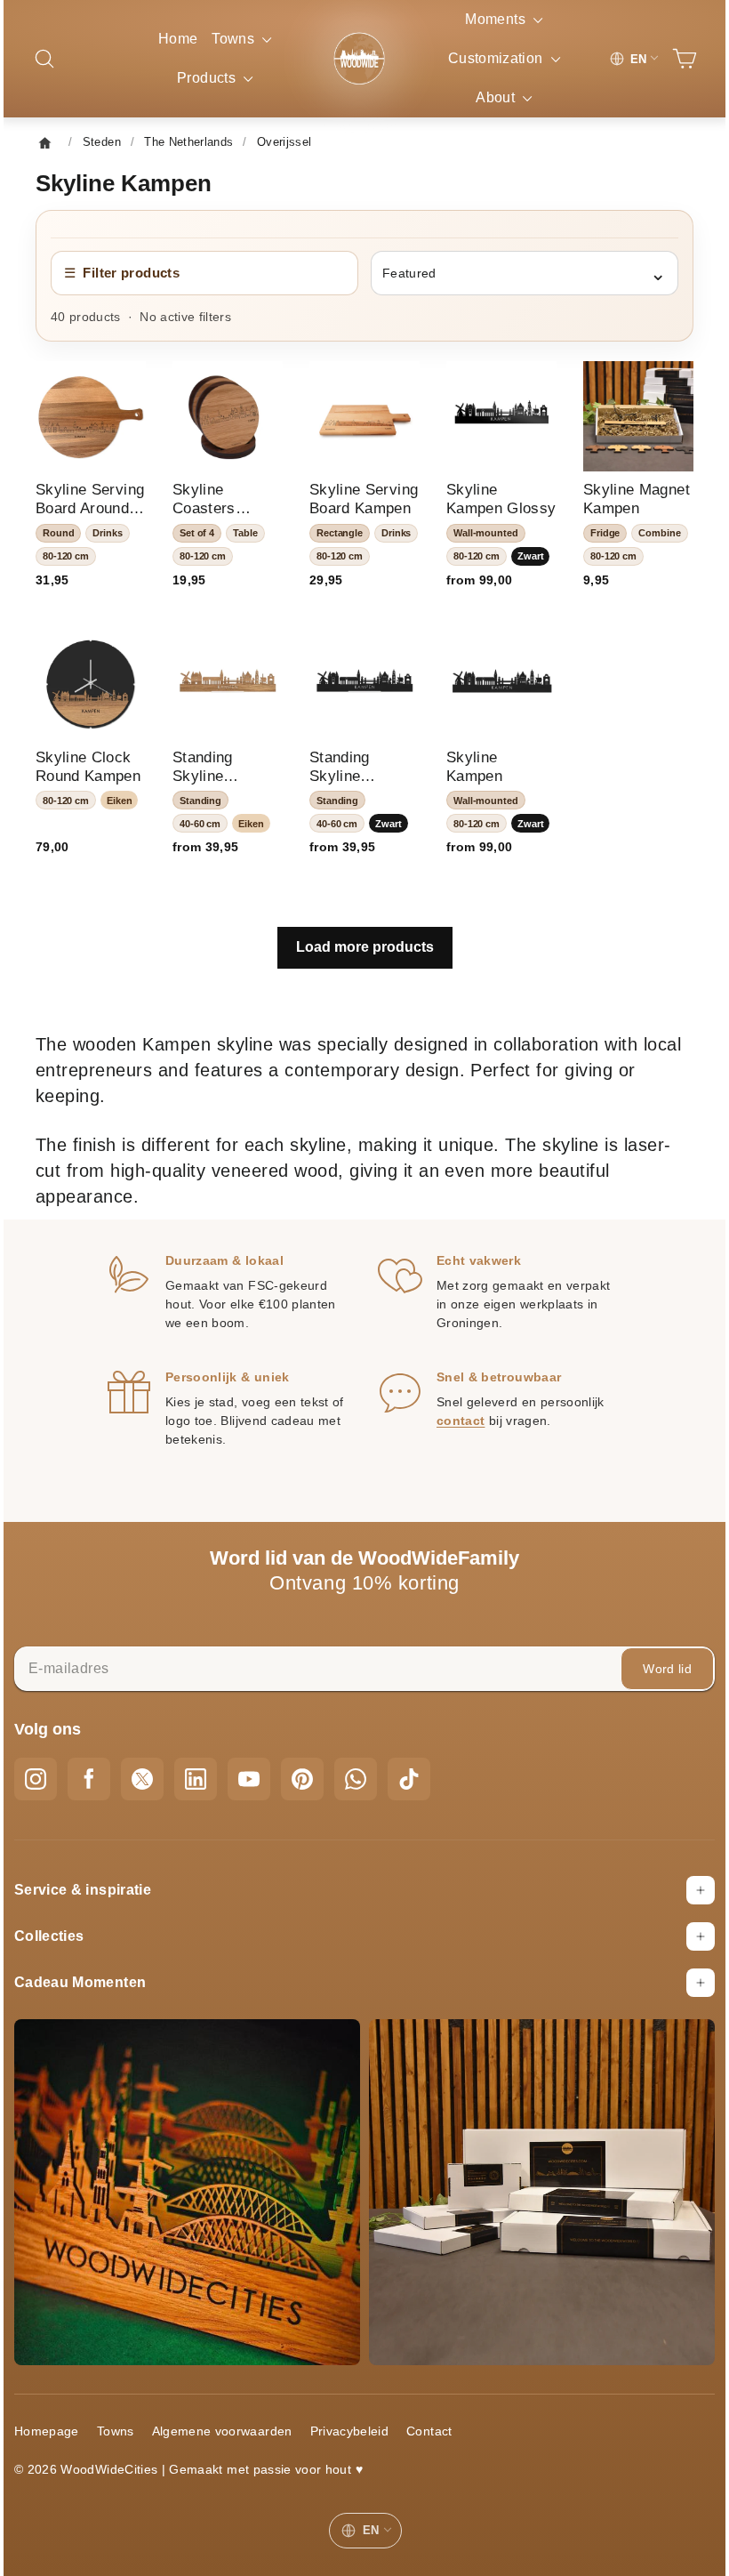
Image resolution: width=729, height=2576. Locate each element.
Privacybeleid (363, 2407)
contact (461, 1410)
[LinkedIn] (209, 1768)
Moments (491, 19)
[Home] (63, 142)
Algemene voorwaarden (236, 2407)
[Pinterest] (316, 1768)
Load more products (365, 936)
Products (214, 78)
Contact (442, 2407)
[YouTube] (262, 1768)
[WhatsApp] (369, 1768)
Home (178, 39)
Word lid (654, 1658)
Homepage (60, 2407)
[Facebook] (102, 1768)
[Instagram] (49, 1768)
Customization (490, 58)
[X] (156, 1768)
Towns (241, 39)
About (490, 97)
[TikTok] (422, 1768)
